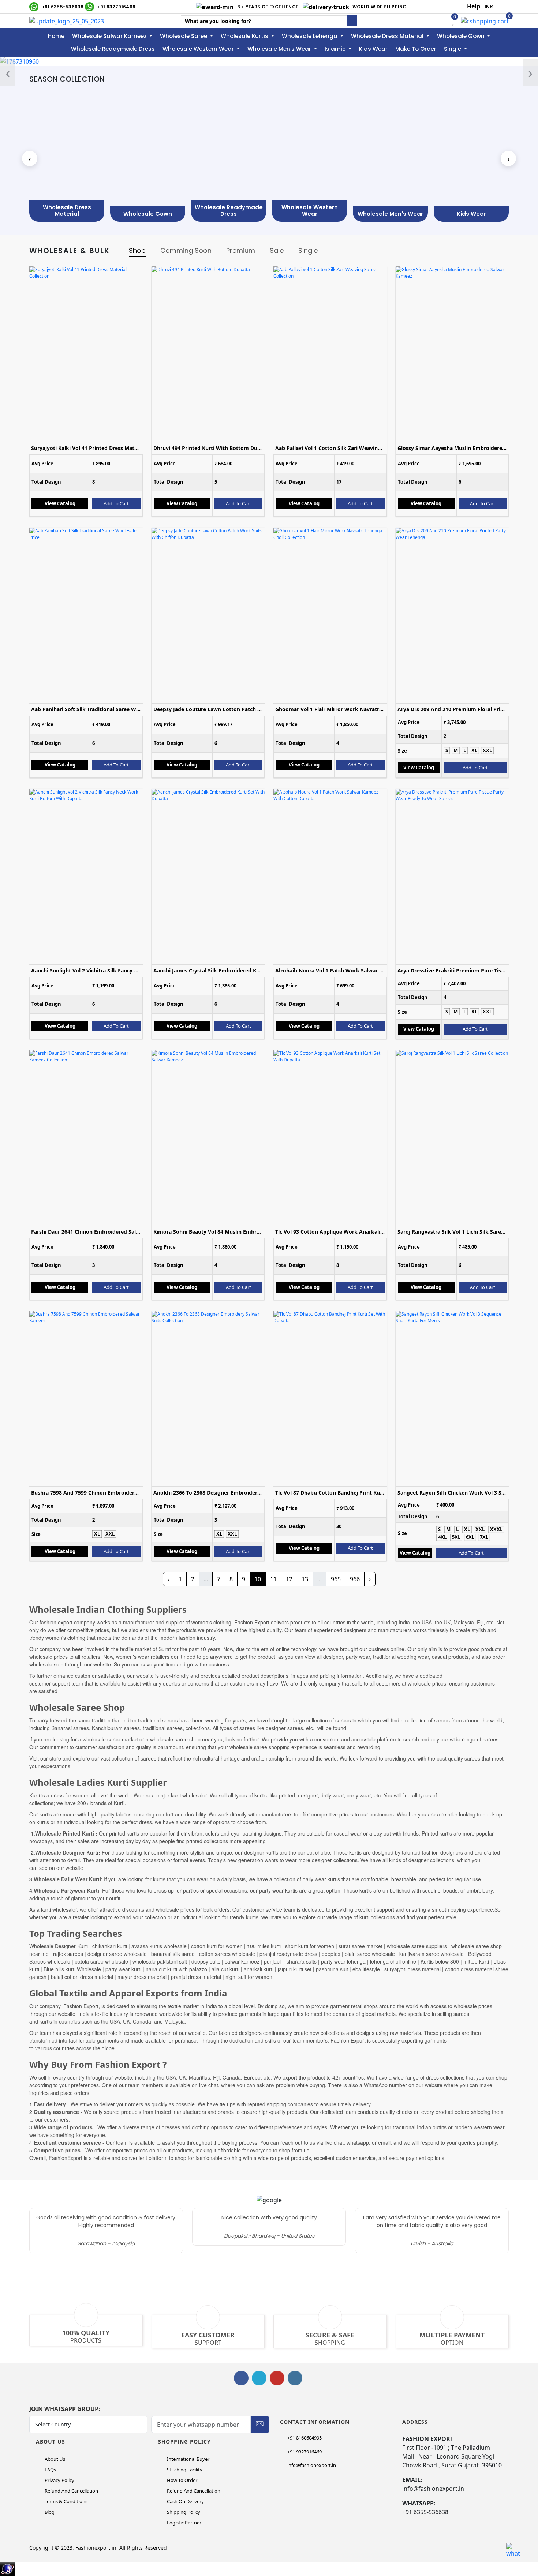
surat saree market (360, 1946)
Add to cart (116, 503)
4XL (442, 1537)
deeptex (332, 1954)
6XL (470, 1537)
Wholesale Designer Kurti (59, 1946)
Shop (137, 250)
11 (273, 1579)
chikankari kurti (110, 1946)
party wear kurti (123, 1969)
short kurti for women (310, 1946)
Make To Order (416, 49)
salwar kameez (242, 1961)
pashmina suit (332, 1969)
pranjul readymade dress (288, 1954)
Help (474, 6)
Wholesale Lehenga (310, 36)
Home (56, 36)
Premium (241, 250)
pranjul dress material (196, 1977)
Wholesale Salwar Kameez (110, 36)
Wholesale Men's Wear (280, 49)
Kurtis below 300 (440, 1961)
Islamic (336, 49)
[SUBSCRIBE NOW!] (260, 2423)
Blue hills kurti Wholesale (72, 1969)
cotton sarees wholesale (226, 1954)
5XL (456, 1537)
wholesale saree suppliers (416, 1946)
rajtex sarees (68, 1954)
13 (305, 1579)
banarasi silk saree (174, 1954)
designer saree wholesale (117, 1954)
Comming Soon (186, 250)
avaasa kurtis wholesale (159, 1946)
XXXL (496, 1529)
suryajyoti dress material (413, 1969)
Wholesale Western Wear (199, 49)
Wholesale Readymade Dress (113, 49)
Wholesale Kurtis (245, 36)
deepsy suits (206, 1961)
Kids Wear (373, 49)
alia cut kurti (226, 1969)
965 (336, 1579)
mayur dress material (142, 1977)
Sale (277, 250)
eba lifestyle (367, 1969)
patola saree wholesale (101, 1961)
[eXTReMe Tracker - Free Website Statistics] (8, 2568)
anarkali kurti (258, 1969)
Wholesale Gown (462, 36)
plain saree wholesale (370, 1954)
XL (474, 750)
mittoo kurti (476, 1961)
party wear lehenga (343, 1961)
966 (355, 1579)
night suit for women (249, 1977)
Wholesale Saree (184, 36)
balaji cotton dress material (81, 1977)
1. (48, 2104)
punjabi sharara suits (289, 1961)
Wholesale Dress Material (388, 36)
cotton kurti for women (218, 1946)
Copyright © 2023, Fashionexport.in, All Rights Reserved (98, 2548)
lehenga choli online (393, 1961)
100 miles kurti (264, 1946)
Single (453, 49)
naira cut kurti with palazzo (176, 1969)
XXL (487, 750)
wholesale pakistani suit (160, 1961)
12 (289, 1579)
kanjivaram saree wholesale (431, 1954)
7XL (484, 1537)
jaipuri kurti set (295, 1969)
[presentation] (8, 72)
